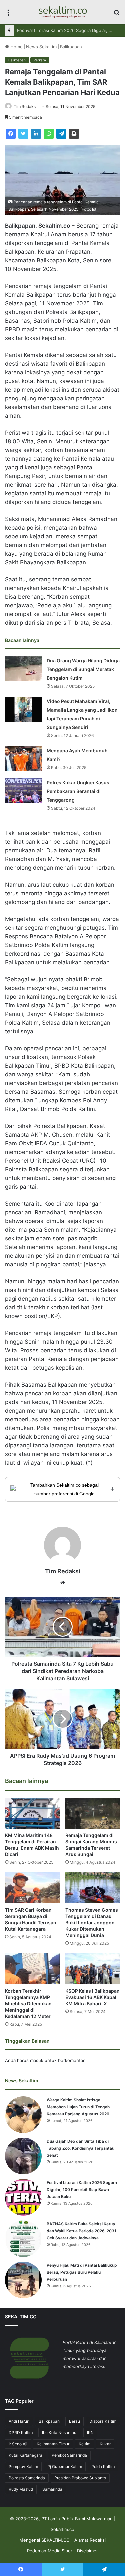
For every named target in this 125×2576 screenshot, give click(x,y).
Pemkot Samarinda (69, 2455)
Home (16, 47)
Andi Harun (19, 2421)
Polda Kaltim (103, 2466)
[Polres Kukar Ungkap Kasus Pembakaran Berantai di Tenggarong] (23, 790)
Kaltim (84, 2444)
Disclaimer (87, 2551)
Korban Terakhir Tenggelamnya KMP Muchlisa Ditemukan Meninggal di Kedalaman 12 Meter (28, 2003)
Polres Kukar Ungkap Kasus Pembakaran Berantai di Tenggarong (78, 791)
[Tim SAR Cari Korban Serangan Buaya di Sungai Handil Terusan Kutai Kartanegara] (32, 1888)
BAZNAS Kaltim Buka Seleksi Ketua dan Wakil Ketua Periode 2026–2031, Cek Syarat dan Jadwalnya (82, 2231)
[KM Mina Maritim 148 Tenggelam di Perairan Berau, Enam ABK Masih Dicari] (32, 1813)
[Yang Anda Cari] (117, 14)
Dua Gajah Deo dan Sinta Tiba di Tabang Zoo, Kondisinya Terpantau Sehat (80, 2148)
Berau (74, 2421)
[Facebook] (11, 134)
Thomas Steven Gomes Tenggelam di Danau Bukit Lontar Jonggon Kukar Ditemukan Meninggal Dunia (92, 1922)
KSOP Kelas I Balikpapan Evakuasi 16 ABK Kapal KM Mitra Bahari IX (92, 1997)
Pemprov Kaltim (23, 2466)
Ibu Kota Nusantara (60, 2432)
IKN (90, 2432)
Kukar (105, 2444)
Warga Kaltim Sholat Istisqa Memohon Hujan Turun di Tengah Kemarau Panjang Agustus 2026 (78, 2107)
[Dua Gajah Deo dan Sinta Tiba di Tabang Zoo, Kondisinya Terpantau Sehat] (23, 2156)
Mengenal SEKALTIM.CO (44, 2540)
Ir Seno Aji (18, 2444)
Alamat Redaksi (90, 2540)
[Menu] (8, 14)
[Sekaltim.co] (63, 12)
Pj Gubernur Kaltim (65, 2466)
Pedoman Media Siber (50, 2551)
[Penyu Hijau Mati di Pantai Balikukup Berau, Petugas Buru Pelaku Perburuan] (23, 2280)
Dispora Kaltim (103, 2421)
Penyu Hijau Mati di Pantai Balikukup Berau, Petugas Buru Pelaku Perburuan (82, 2272)
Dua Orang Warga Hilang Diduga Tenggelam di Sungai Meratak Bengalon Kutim (83, 669)
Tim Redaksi (25, 106)
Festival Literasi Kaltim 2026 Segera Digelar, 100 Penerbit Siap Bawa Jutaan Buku (82, 2189)
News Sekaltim (41, 47)
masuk (37, 2060)
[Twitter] (23, 134)
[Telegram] (61, 134)
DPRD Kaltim (21, 2432)
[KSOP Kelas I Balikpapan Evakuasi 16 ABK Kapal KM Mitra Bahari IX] (93, 1969)
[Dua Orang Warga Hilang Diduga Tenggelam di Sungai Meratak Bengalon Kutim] (23, 668)
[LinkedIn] (36, 134)
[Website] (63, 1583)
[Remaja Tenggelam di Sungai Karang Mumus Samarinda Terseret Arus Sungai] (93, 1813)
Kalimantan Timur (53, 2444)
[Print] (74, 134)
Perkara (40, 60)
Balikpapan (71, 47)
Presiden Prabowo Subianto (80, 2478)
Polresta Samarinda (27, 2478)
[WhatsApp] (49, 134)
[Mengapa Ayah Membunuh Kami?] (23, 758)
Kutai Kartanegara (25, 2455)
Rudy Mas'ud (21, 2489)
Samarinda (52, 2489)
